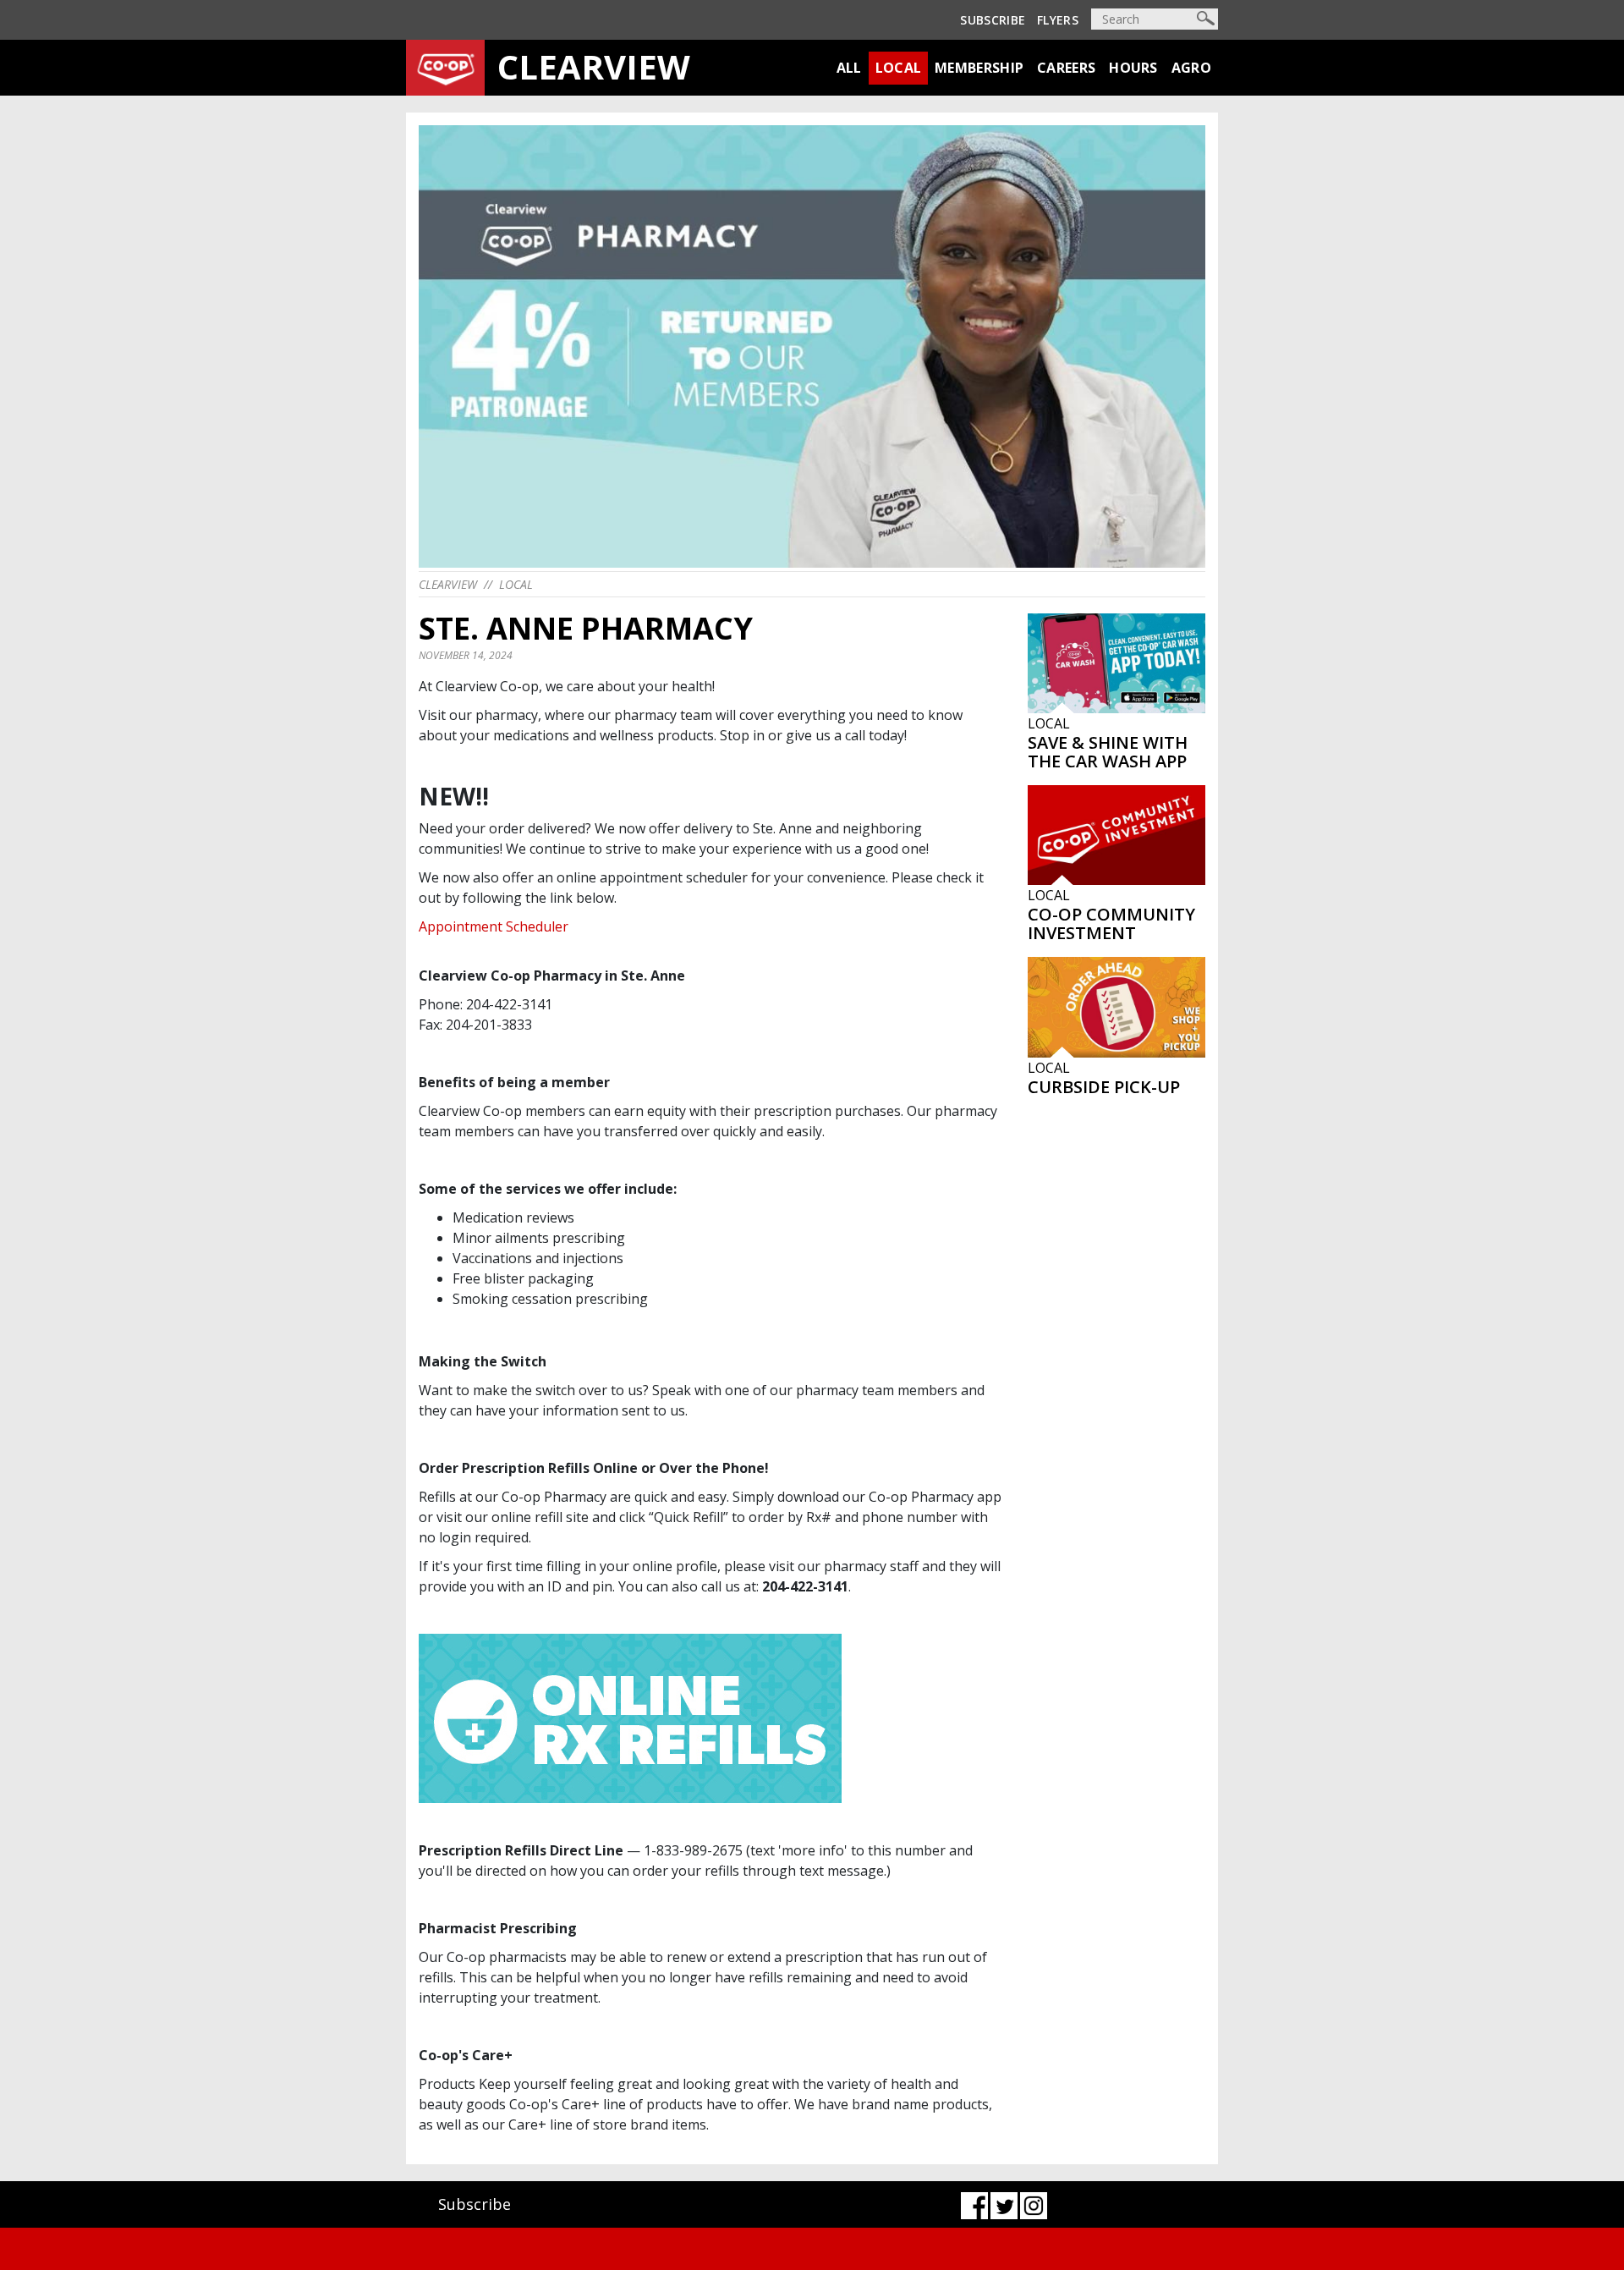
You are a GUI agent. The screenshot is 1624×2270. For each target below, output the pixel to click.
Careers (1066, 68)
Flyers (1058, 20)
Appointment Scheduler (494, 926)
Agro (1191, 68)
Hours (1133, 68)
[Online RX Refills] (630, 1717)
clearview (448, 584)
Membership (979, 68)
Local (899, 68)
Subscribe (993, 20)
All (849, 68)
